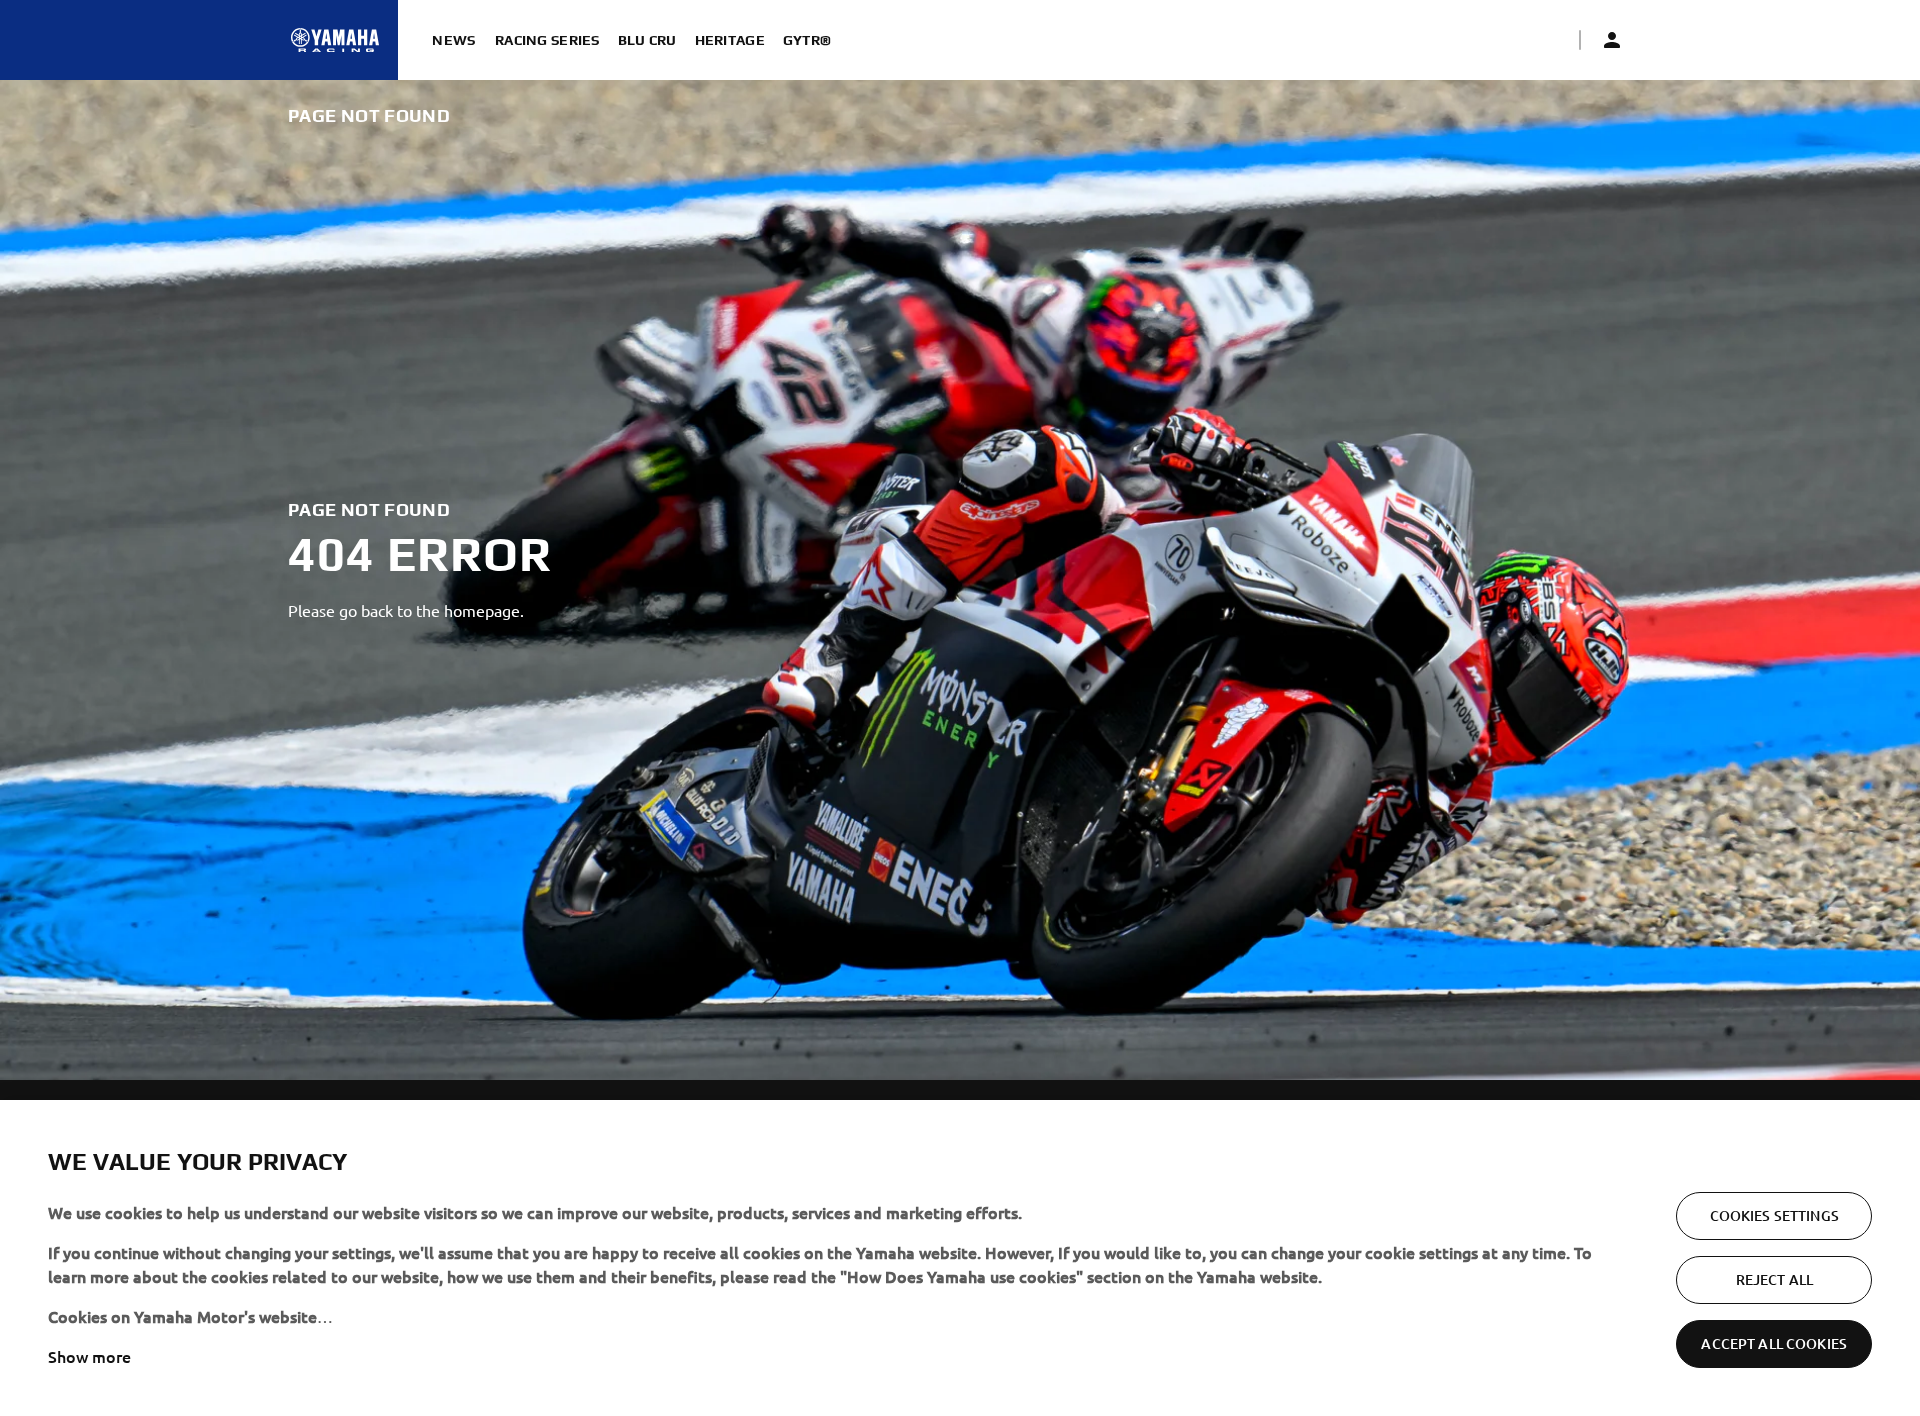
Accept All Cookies (1774, 1343)
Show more (89, 1356)
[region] (960, 1258)
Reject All (1774, 1279)
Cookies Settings (1774, 1215)
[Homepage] (335, 40)
